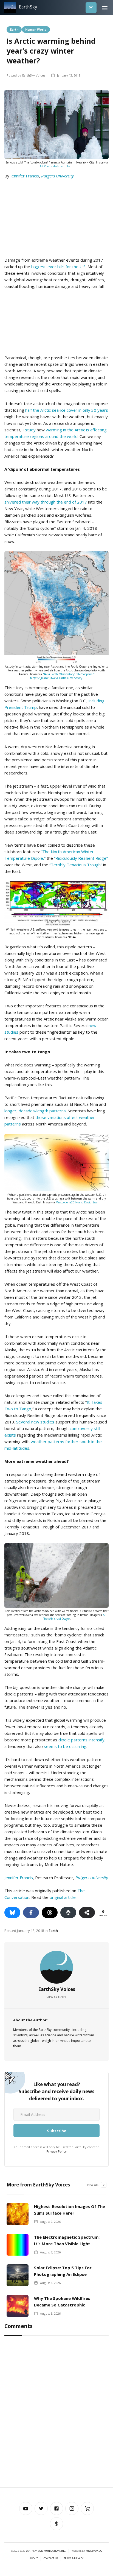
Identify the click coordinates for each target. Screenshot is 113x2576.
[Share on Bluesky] (12, 1913)
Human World (36, 29)
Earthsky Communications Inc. (46, 2551)
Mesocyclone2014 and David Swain (78, 1202)
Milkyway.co (94, 2551)
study (30, 430)
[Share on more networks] (87, 1913)
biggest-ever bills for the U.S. (59, 267)
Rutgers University (57, 176)
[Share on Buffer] (68, 1913)
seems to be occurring (65, 1746)
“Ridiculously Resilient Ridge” (81, 858)
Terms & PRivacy (74, 2559)
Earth (14, 29)
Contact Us (51, 2559)
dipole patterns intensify (81, 1740)
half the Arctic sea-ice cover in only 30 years (67, 410)
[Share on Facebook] (31, 1913)
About (34, 2559)
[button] (105, 8)
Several (23, 1422)
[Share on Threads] (50, 1913)
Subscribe (91, 8)
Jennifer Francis (25, 176)
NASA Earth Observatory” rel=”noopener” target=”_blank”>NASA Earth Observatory (62, 676)
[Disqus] (56, 2413)
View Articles (56, 1997)
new (35, 1422)
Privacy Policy (56, 2151)
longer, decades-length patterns (35, 1111)
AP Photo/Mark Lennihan (56, 166)
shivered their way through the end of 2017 (46, 502)
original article (63, 1897)
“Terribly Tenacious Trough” (76, 865)
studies (47, 1422)
